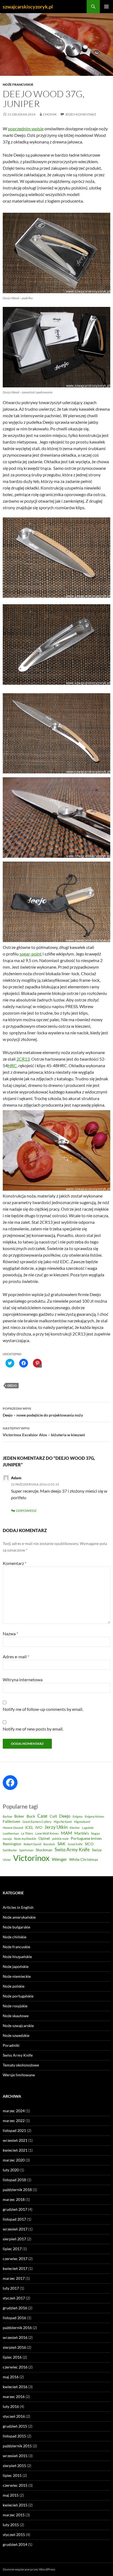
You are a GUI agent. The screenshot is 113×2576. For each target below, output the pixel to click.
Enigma (78, 1816)
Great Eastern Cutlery (37, 1822)
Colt (53, 1816)
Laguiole (88, 1828)
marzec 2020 (14, 2160)
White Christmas (84, 1860)
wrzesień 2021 (15, 2140)
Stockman (44, 1850)
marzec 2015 (14, 2515)
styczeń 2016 (14, 2416)
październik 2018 (17, 2190)
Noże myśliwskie (25, 1839)
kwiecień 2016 (15, 2387)
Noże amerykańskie (19, 1917)
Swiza (97, 1850)
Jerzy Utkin (56, 1827)
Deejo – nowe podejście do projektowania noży (43, 1412)
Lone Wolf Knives (47, 1833)
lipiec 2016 (12, 2357)
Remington (12, 1844)
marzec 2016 (14, 2397)
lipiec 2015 (12, 2475)
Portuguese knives (86, 1838)
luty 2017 (11, 2288)
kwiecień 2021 (15, 2150)
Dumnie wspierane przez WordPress (29, 2569)
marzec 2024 (14, 2111)
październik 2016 (17, 2328)
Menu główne (106, 7)
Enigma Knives (94, 1816)
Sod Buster (10, 1850)
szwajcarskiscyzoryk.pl (28, 7)
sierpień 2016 (14, 2347)
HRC (12, 1065)
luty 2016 (11, 2406)
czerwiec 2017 (15, 2259)
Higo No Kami (63, 1822)
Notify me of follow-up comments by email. (43, 1709)
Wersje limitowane (19, 2075)
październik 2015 (17, 2446)
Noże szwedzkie (16, 2035)
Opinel (44, 1838)
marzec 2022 (14, 2121)
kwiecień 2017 (15, 2268)
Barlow (7, 1816)
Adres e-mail (16, 1657)
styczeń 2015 (14, 2535)
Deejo (12, 1385)
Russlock (49, 1844)
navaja (7, 1839)
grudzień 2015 (15, 2426)
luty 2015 (11, 2525)
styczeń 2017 (14, 2298)
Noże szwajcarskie (18, 2026)
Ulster (7, 1860)
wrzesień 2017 (15, 2229)
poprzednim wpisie (26, 129)
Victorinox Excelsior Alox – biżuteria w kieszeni (44, 1432)
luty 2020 (11, 2170)
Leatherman (11, 1833)
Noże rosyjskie (15, 2006)
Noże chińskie (15, 1937)
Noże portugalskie (18, 1996)
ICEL (29, 1827)
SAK (61, 1844)
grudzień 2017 (15, 2209)
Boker (19, 1816)
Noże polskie (14, 1986)
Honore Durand (13, 1828)
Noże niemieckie (17, 1976)
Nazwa (10, 1634)
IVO (39, 1827)
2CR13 (23, 1059)
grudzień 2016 (15, 2308)
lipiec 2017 (12, 2249)
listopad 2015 (14, 2436)
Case (42, 1816)
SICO (89, 1844)
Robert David (32, 1844)
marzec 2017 (14, 2278)
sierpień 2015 (14, 2466)
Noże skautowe (16, 2016)
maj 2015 (11, 2495)
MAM (67, 1833)
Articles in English (18, 1907)
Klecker (75, 1828)
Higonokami (82, 1822)
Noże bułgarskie (16, 1927)
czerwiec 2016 (15, 2367)
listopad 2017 (14, 2219)
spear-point (31, 954)
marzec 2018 (14, 2199)
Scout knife (75, 1844)
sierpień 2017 (14, 2239)
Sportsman (26, 1850)
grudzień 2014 (15, 2544)
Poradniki (11, 2045)
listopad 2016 (14, 2318)
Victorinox (31, 1858)
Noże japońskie (16, 1966)
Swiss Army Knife (72, 1850)
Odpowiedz (26, 1511)
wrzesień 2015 (15, 2456)
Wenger (59, 1859)
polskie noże (60, 1839)
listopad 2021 (14, 2130)
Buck (31, 1816)
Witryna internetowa (23, 1680)
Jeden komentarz (80, 114)
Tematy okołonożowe (21, 2065)
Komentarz (15, 1563)
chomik (50, 114)
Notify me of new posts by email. (33, 1729)
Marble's (82, 1833)
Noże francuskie (18, 84)
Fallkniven (12, 1821)
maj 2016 (11, 2377)
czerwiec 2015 (15, 2485)
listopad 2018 (14, 2180)
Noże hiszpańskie (17, 1957)
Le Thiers (27, 1833)
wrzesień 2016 (15, 2337)
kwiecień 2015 (15, 2505)
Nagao (95, 1833)
